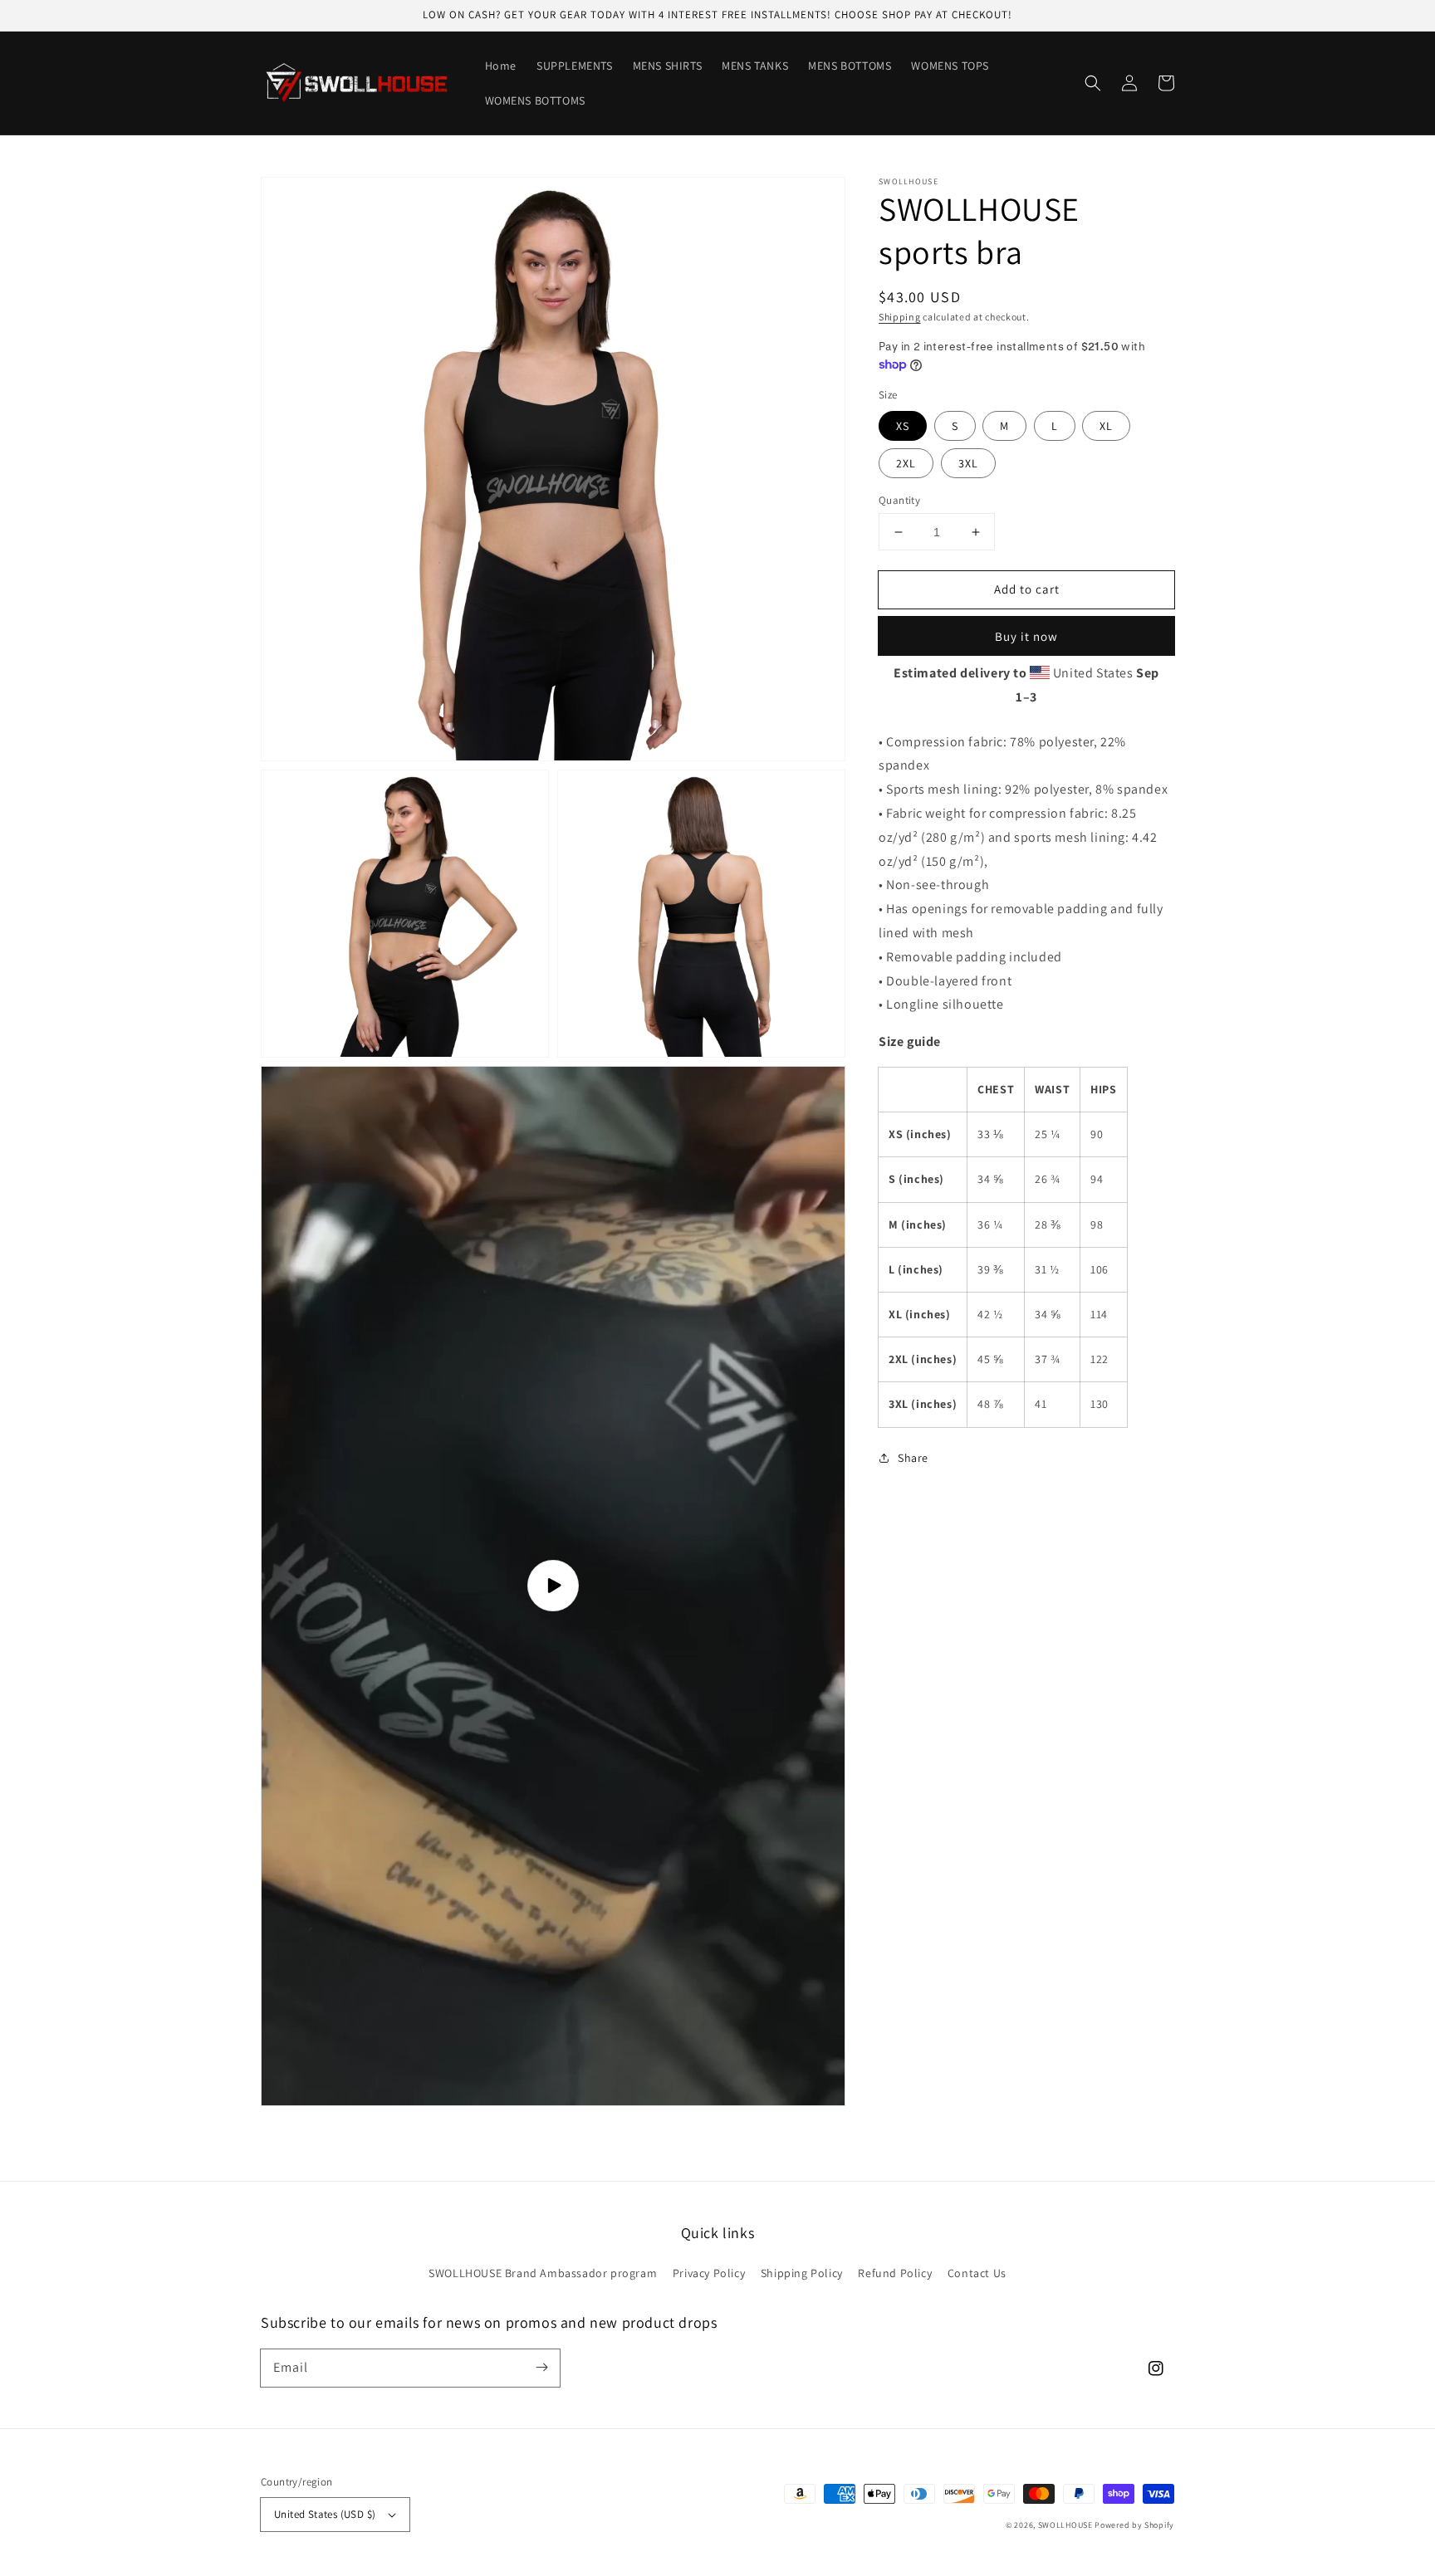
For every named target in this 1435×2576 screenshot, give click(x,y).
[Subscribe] (541, 2368)
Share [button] (913, 1458)
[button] (1093, 83)
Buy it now (1026, 636)
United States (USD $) (325, 2514)
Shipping (900, 317)
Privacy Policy (709, 2273)
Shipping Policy (802, 2273)
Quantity (899, 500)
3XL (968, 463)
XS (903, 426)
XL (1106, 426)
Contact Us (977, 2273)
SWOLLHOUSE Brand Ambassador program (543, 2273)
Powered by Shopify (1134, 2525)
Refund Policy (895, 2273)
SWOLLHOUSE (1065, 2525)
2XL (906, 463)
